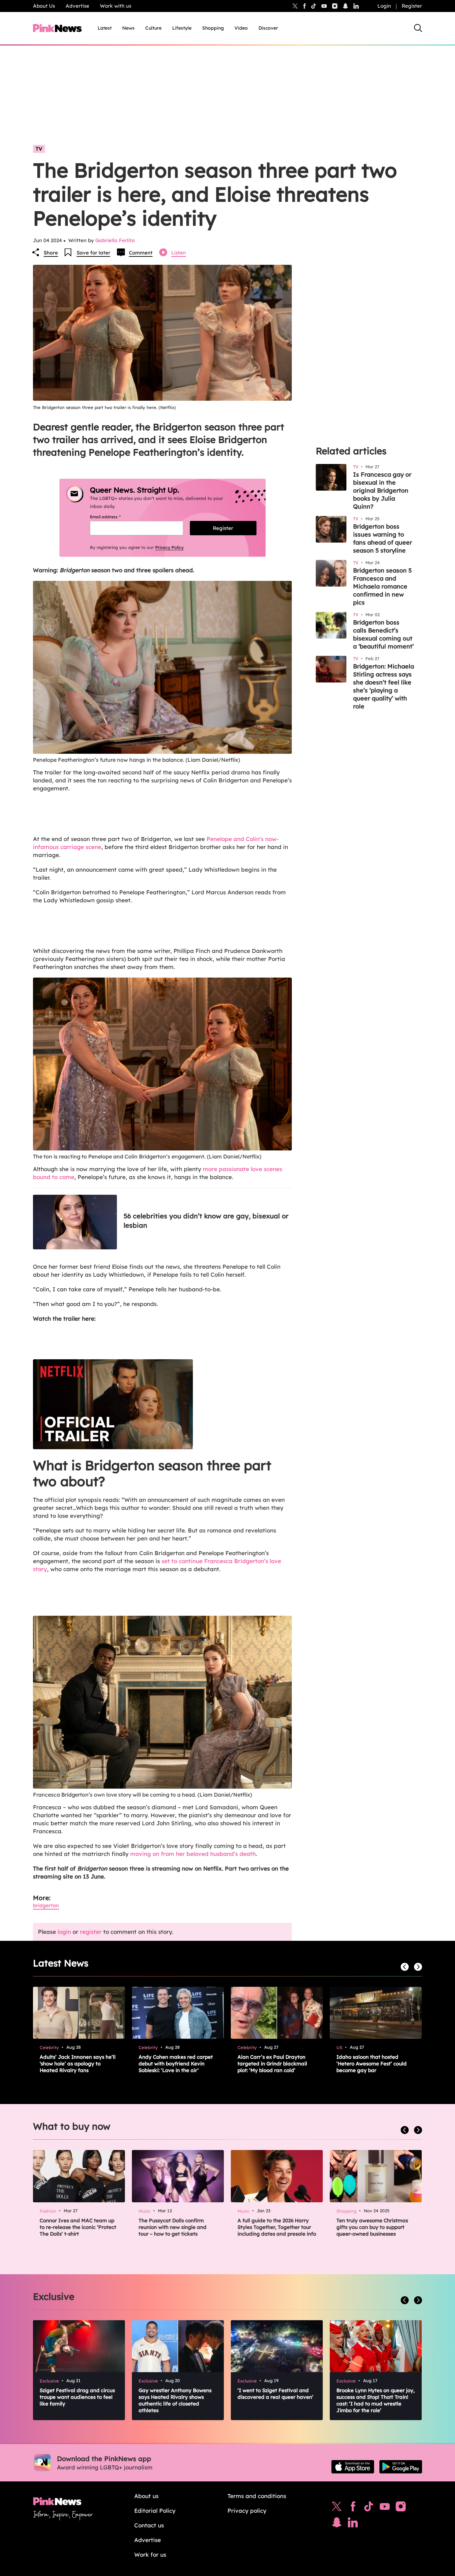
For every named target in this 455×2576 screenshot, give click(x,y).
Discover (268, 28)
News (128, 28)
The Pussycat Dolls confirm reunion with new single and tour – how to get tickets (173, 2227)
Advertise (77, 6)
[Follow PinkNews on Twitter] (337, 2508)
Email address (113, 517)
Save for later (93, 253)
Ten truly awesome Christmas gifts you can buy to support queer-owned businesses (372, 2227)
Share (51, 253)
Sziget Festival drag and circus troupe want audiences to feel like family (77, 2397)
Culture (153, 28)
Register (412, 6)
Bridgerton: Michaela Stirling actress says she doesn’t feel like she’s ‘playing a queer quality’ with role (384, 686)
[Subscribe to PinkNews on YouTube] (385, 2508)
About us (146, 2496)
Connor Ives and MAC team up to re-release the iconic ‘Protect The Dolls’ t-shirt (78, 2227)
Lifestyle (182, 28)
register (91, 1932)
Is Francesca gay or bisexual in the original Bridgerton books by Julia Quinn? (382, 490)
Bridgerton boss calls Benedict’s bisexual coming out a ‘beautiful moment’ (383, 634)
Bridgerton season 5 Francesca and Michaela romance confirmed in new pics (382, 586)
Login (384, 6)
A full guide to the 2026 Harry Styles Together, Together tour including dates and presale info (277, 2227)
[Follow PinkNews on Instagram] (401, 2508)
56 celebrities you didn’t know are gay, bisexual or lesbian (206, 1221)
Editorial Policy (155, 2511)
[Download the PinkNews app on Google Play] (401, 2467)
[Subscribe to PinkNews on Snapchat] (337, 2524)
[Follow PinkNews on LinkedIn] (356, 6)
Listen (179, 253)
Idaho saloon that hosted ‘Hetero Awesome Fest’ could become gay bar (372, 2064)
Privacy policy (247, 2511)
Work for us (150, 2555)
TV (39, 149)
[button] (162, 1404)
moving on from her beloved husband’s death (193, 1854)
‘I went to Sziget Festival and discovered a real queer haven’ (275, 2394)
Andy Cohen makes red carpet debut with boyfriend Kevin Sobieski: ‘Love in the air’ (176, 2064)
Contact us (149, 2525)
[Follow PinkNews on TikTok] (369, 2508)
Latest (105, 28)
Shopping (213, 28)
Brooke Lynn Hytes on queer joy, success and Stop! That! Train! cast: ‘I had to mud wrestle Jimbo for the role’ (376, 2400)
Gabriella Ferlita (115, 240)
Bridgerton (46, 1905)
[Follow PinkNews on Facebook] (353, 2508)
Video (241, 28)
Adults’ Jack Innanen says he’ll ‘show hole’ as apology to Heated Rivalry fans (78, 2064)
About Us (44, 6)
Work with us (116, 6)
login (64, 1932)
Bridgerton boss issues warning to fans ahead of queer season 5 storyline (383, 538)
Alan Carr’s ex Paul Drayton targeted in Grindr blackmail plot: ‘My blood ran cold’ (272, 2064)
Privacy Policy (169, 547)
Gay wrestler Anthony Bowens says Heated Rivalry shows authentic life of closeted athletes (175, 2400)
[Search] (418, 28)
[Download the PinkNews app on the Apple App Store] (353, 2467)
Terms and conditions (257, 2496)
